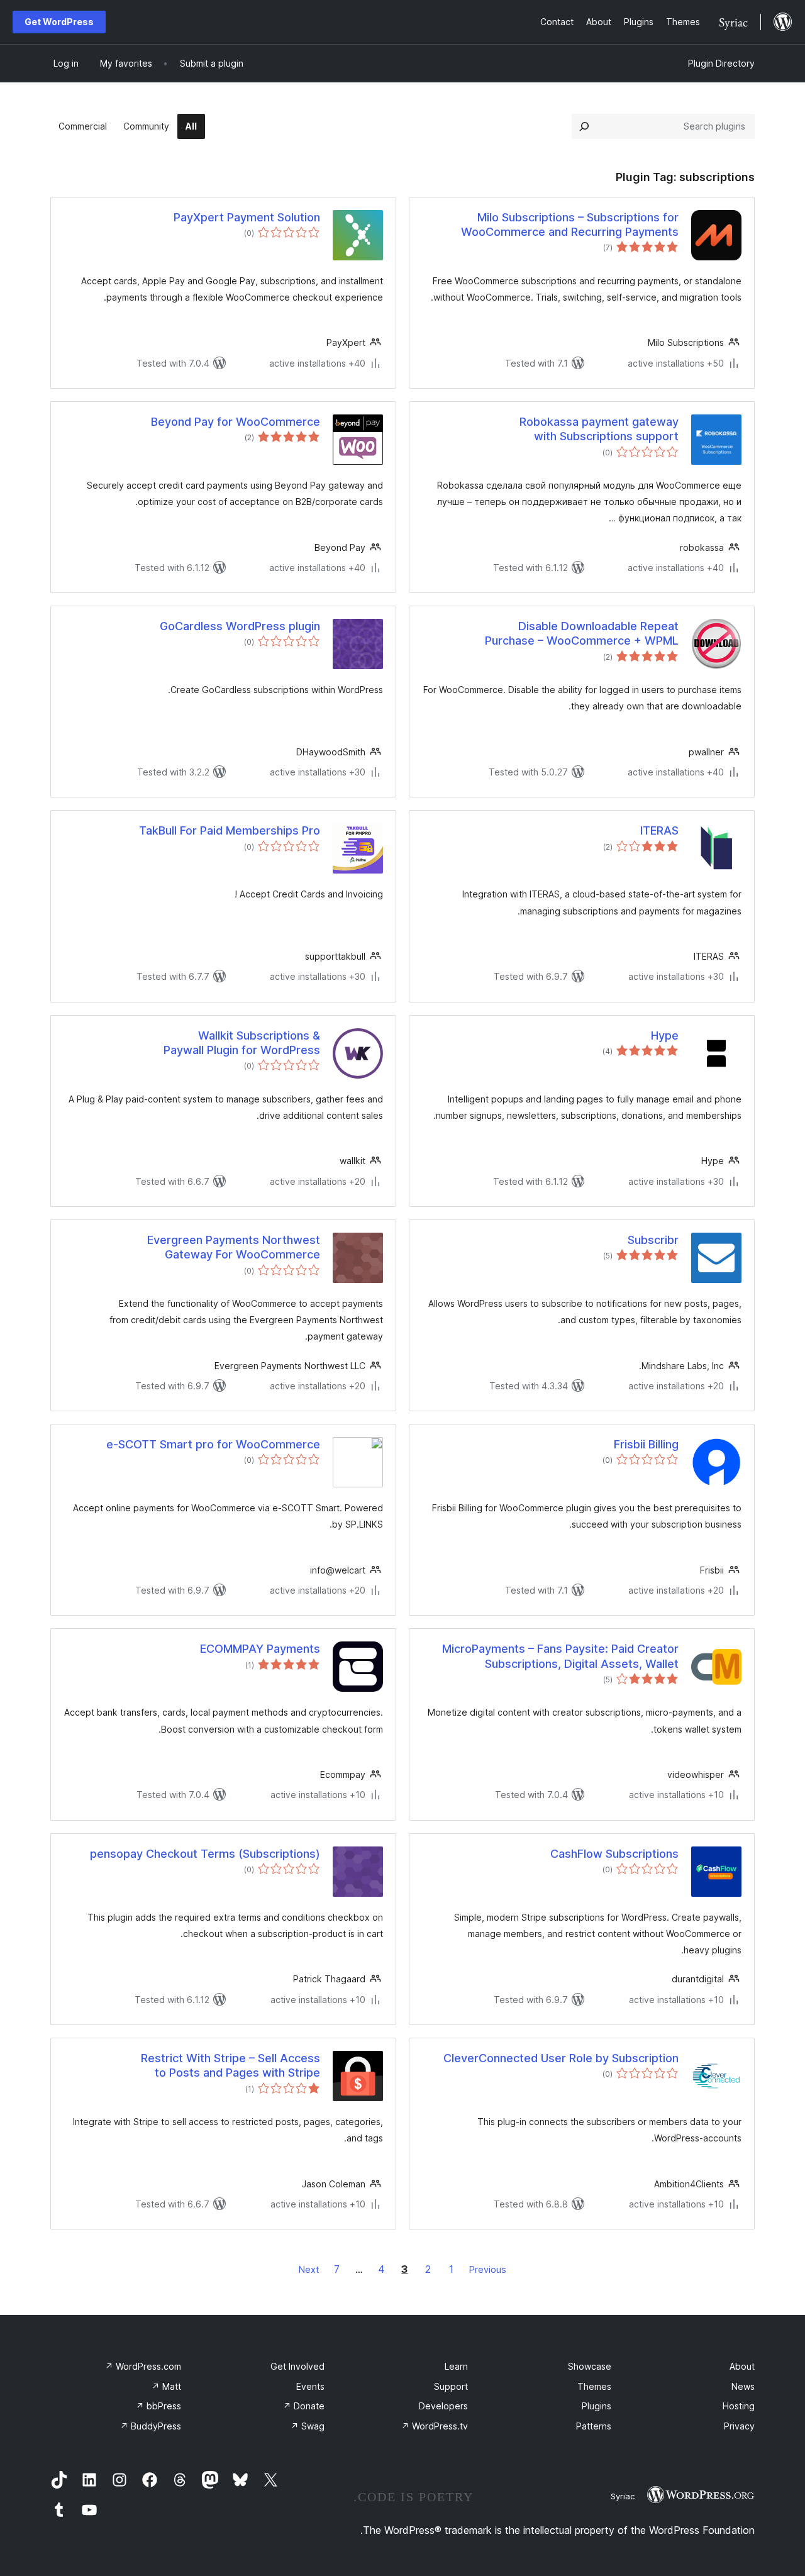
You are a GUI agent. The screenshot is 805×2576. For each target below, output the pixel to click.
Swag (308, 2426)
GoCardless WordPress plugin (240, 626)
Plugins (597, 2406)
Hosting (739, 2406)
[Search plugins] (584, 126)
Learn (456, 2366)
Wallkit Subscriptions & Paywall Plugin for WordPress (242, 1043)
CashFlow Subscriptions (614, 1854)
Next (309, 2269)
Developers (443, 2406)
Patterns (594, 2426)
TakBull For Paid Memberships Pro (230, 830)
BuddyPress (151, 2426)
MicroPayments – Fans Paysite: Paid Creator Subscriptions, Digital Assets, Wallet (560, 1656)
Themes (594, 2386)
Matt (166, 2386)
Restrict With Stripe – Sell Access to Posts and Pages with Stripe (230, 2065)
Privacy (739, 2426)
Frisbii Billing (646, 1444)
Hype (665, 1035)
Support (451, 2386)
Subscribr (653, 1240)
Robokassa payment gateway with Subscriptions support (599, 429)
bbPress (158, 2406)
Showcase (590, 2366)
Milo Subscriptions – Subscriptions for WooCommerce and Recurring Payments (570, 225)
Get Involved (297, 2366)
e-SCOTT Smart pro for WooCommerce (213, 1444)
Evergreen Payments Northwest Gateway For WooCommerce (234, 1247)
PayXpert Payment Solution (247, 217)
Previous (488, 2269)
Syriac (623, 2496)
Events (310, 2386)
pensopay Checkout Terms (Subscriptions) (205, 1854)
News (743, 2386)
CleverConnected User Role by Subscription (561, 2058)
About (742, 2366)
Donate (304, 2406)
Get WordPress (59, 22)
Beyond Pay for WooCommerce (236, 422)
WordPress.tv (435, 2426)
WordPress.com (143, 2366)
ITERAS (659, 830)
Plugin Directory (721, 63)
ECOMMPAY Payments (260, 1649)
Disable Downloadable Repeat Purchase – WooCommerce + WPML (582, 633)
